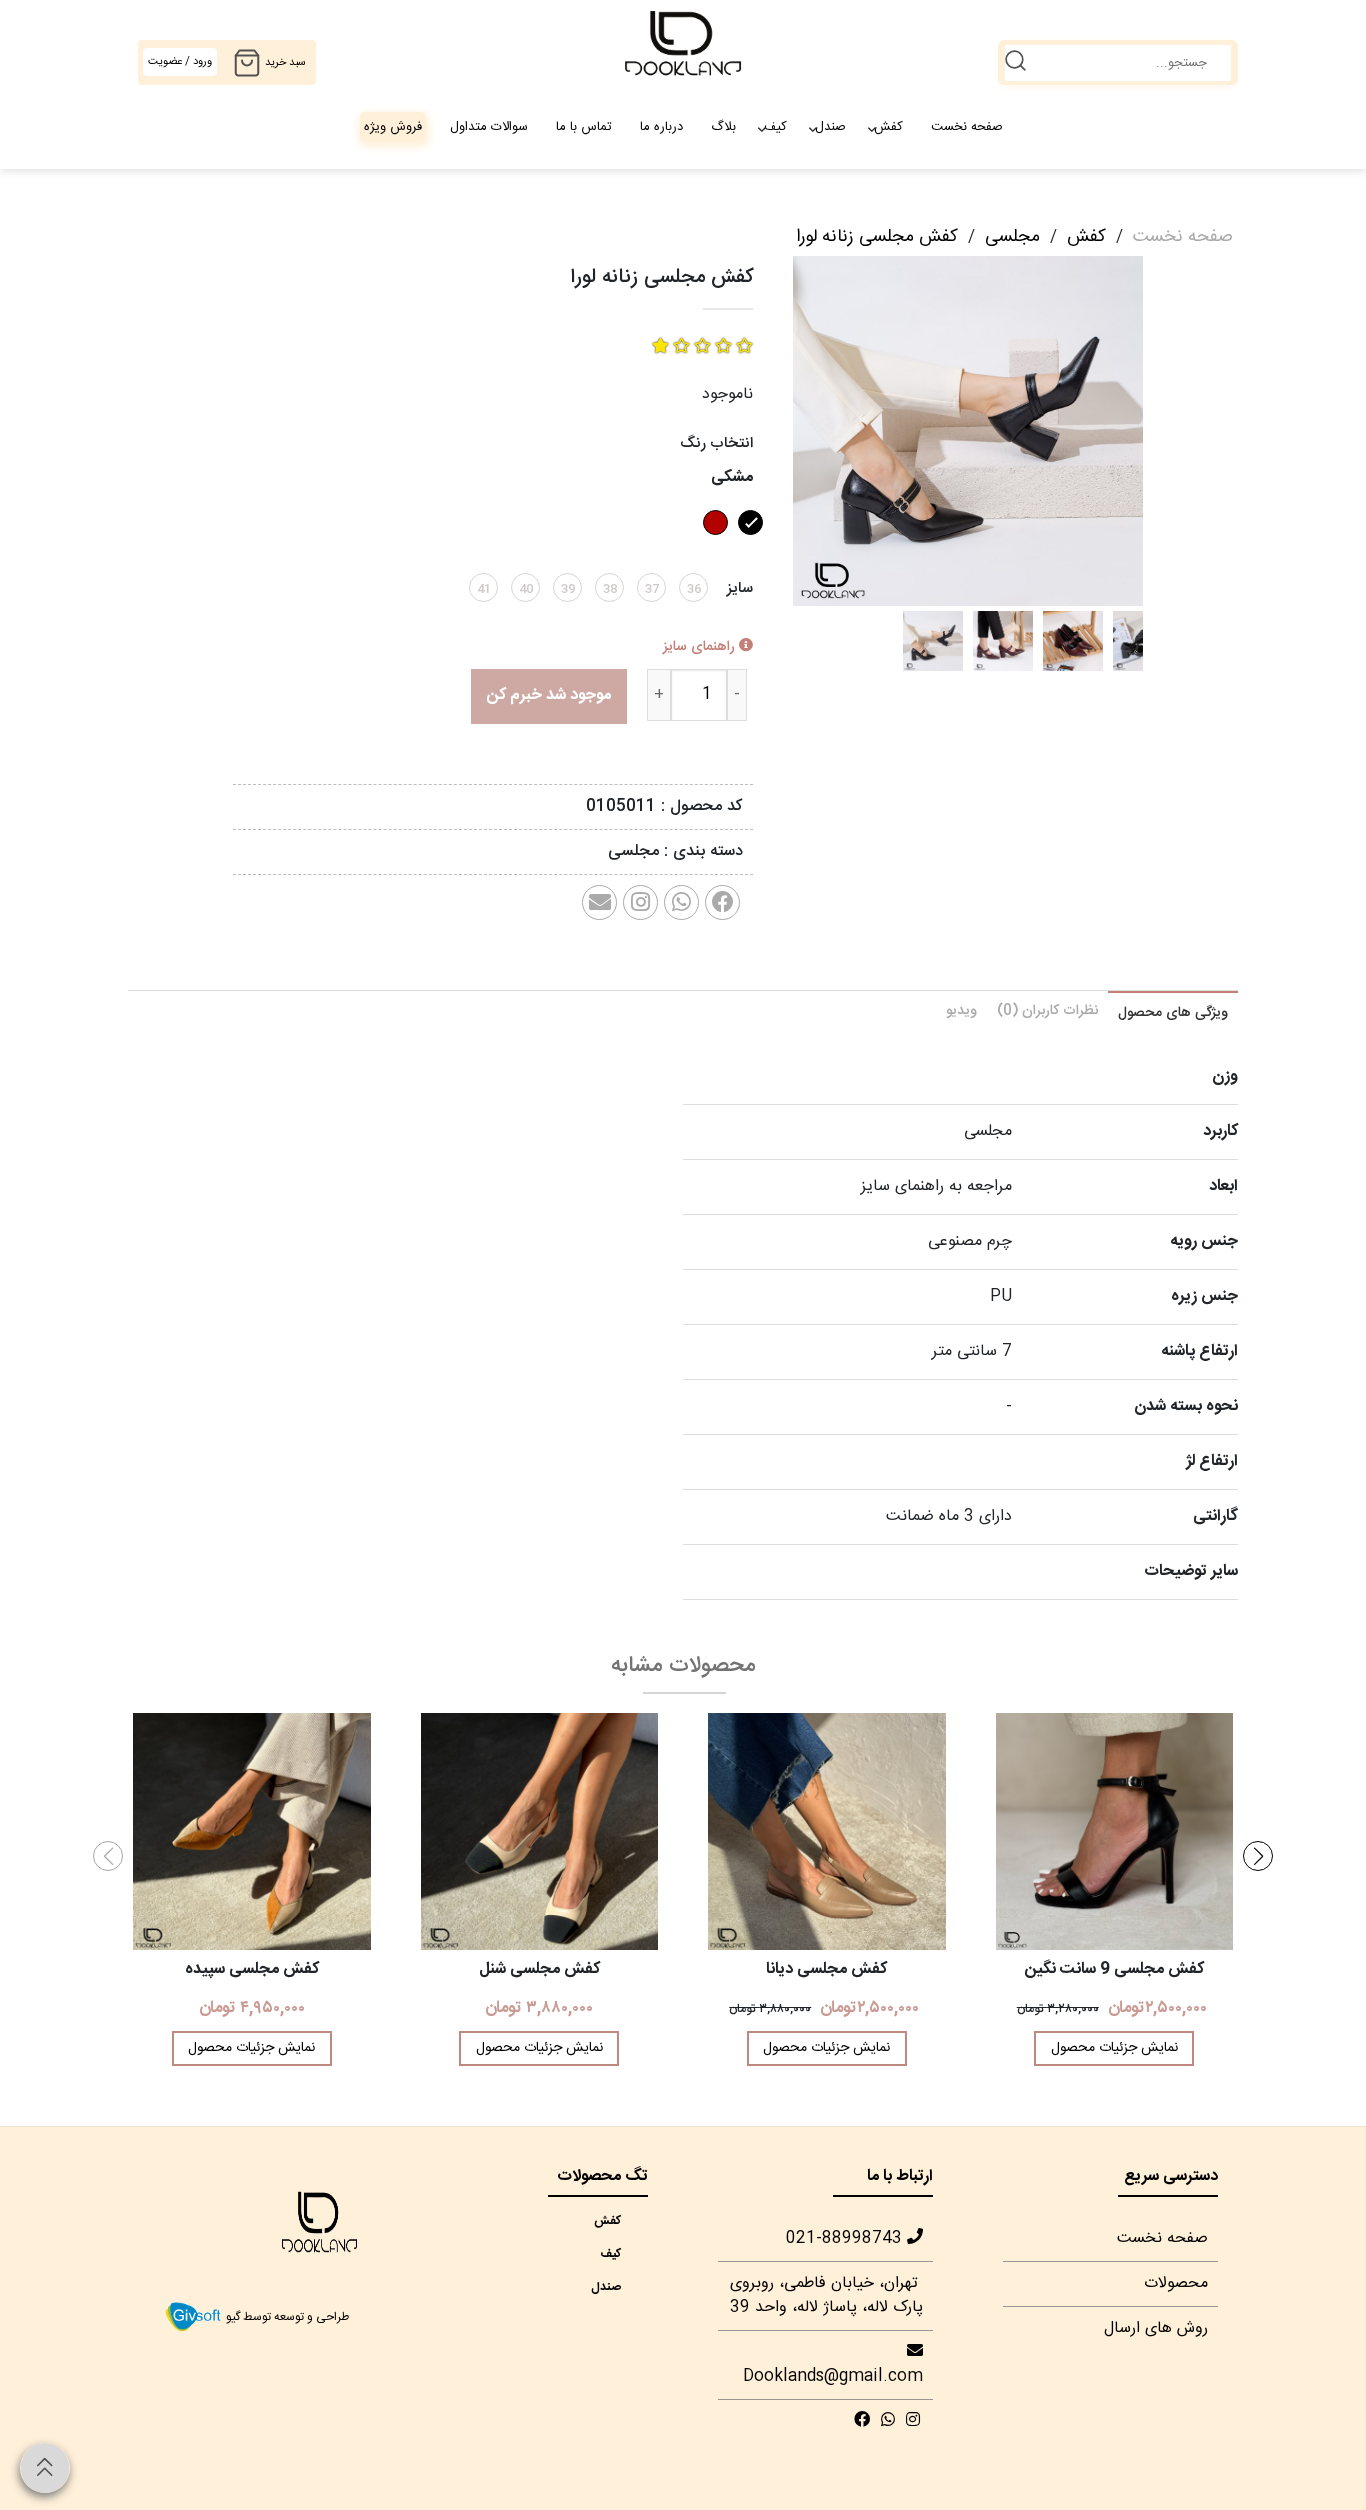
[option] (933, 641)
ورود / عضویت (180, 62)
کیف (775, 127)
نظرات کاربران (1047, 1011)
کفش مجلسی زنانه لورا (877, 237)
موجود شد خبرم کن (549, 695)
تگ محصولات (602, 2176)
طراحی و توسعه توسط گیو (286, 2318)
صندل (830, 127)
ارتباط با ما (900, 2176)
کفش (888, 127)
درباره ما (661, 127)
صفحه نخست (967, 127)
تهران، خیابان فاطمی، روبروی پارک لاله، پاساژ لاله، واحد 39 (826, 2295)
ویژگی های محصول (1173, 1013)
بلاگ (723, 127)
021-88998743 (846, 2238)
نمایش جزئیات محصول (1114, 2048)
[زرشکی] (713, 541)
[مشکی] (748, 541)
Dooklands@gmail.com (833, 2376)
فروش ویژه (393, 127)
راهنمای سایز (701, 647)
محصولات (1176, 2283)
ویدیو (961, 1011)
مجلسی (1012, 237)
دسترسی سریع (1171, 2176)
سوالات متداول (489, 127)
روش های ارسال (1156, 2328)
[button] (1258, 1856)
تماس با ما (584, 127)
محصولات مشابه (683, 1666)
